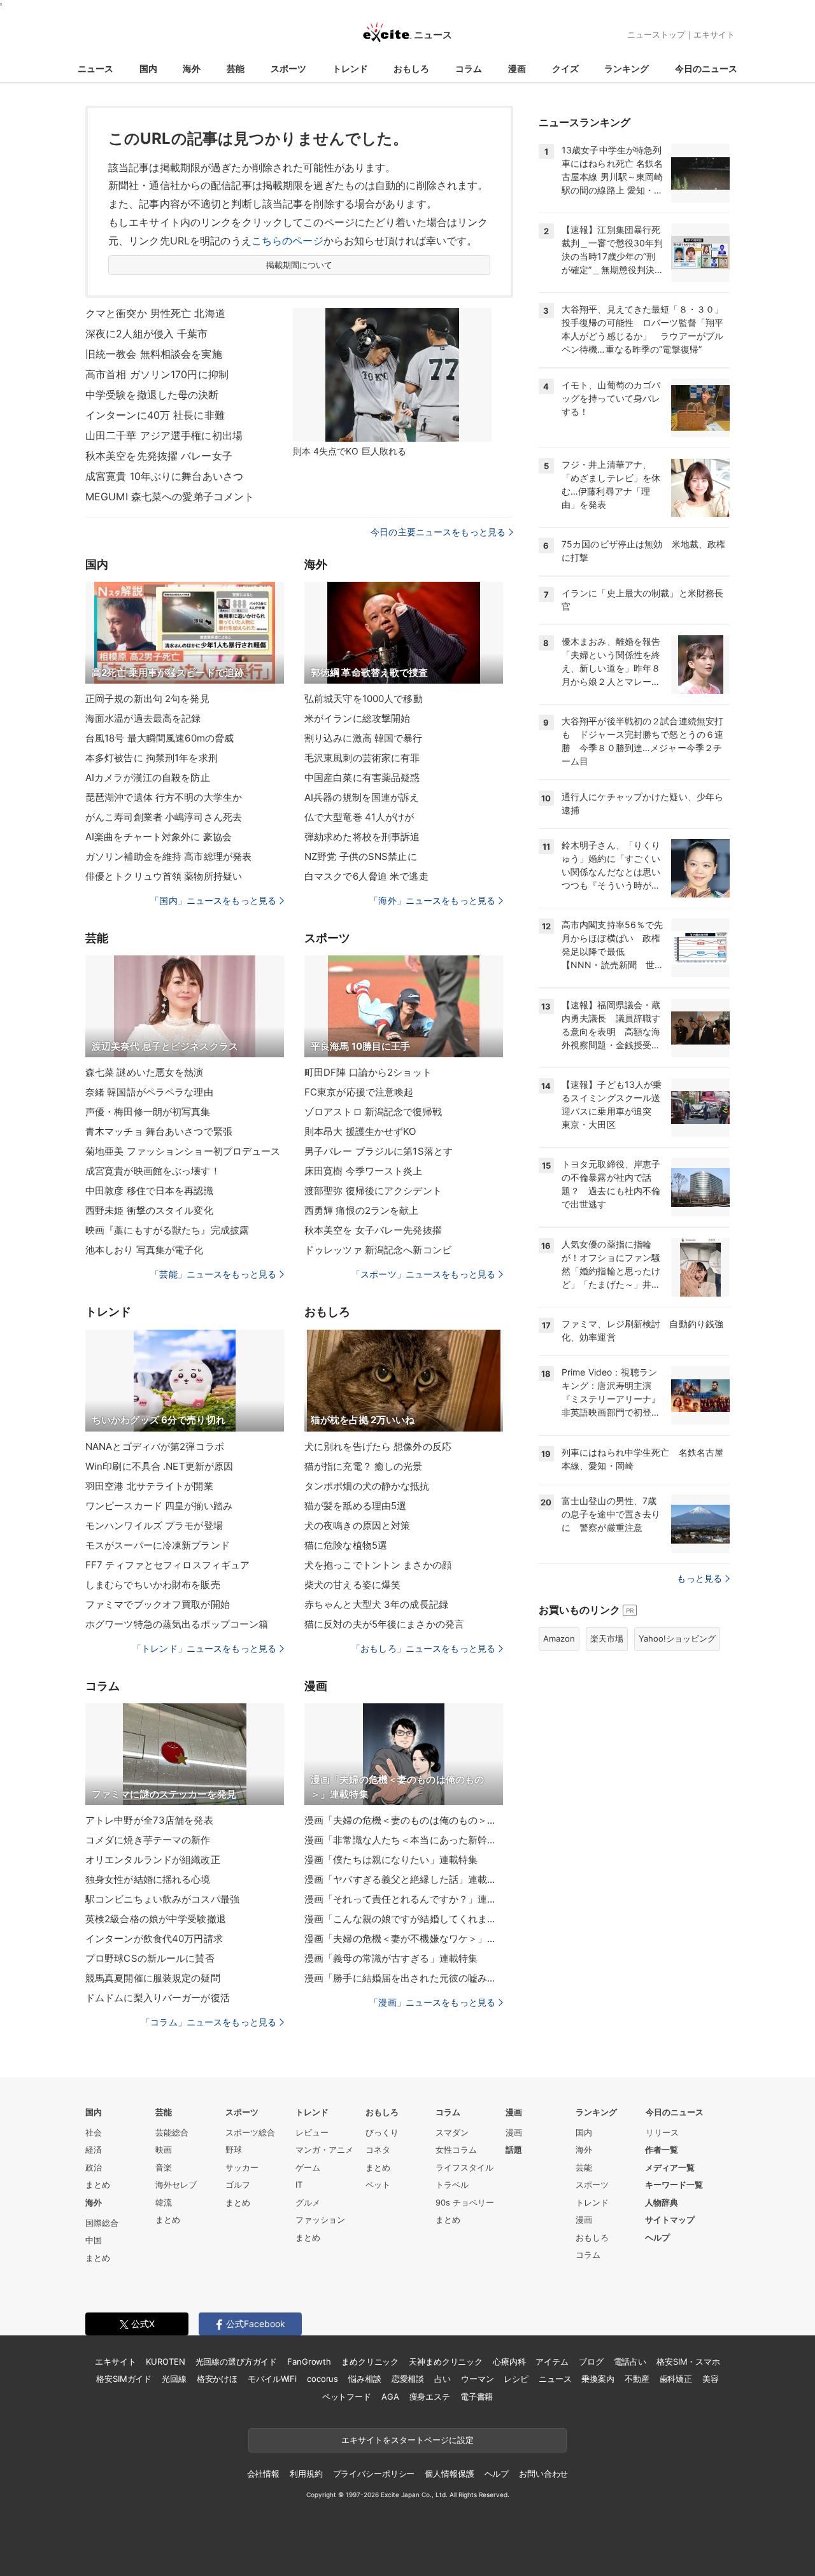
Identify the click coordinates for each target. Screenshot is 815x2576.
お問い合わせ (543, 2474)
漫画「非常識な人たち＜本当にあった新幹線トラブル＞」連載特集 (404, 1840)
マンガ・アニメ (324, 2150)
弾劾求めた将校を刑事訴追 (362, 837)
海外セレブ (176, 2185)
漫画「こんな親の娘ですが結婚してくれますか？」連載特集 (404, 1919)
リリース (662, 2132)
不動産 (637, 2379)
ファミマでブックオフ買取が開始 (158, 1604)
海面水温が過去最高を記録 (143, 718)
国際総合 (102, 2223)
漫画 (517, 68)
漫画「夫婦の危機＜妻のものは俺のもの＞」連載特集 (404, 1820)
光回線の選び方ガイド (237, 2361)
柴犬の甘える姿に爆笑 (352, 1585)
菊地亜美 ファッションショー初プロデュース (183, 1151)
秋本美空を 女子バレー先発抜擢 (373, 1230)
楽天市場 (607, 1638)
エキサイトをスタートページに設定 (407, 2440)
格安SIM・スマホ (688, 2361)
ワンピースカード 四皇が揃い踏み (159, 1506)
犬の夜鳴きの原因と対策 (357, 1525)
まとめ (98, 2185)
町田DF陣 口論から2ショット (368, 1072)
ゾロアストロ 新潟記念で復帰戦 (373, 1112)
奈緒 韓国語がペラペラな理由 (149, 1092)
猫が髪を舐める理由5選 (355, 1506)
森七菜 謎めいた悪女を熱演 (145, 1072)
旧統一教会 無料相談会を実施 (154, 354)
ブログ (591, 2361)
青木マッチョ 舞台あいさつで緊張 (159, 1131)
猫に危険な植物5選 (346, 1545)
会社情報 (263, 2474)
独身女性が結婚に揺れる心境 (148, 1879)
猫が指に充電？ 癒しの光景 (364, 1466)
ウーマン (477, 2379)
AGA (390, 2397)
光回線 (174, 2379)
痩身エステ (430, 2397)
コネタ (378, 2150)
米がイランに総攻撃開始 (357, 718)
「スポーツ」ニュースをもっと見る (423, 1274)
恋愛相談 (408, 2379)
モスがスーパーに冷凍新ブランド (158, 1545)
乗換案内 (598, 2379)
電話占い (630, 2361)
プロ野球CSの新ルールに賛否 (150, 1958)
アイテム (552, 2361)
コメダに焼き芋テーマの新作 (148, 1840)
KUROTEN (165, 2361)
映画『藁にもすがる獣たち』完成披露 (167, 1230)
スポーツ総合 (250, 2132)
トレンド (350, 68)
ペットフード (347, 2397)
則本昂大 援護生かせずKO (360, 1131)
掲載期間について (300, 265)
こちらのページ (287, 241)
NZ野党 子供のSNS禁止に (361, 856)
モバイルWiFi (272, 2379)
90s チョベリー (465, 2202)
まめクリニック (370, 2361)
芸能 (236, 68)
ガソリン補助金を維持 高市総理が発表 (168, 856)
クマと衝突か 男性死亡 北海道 (155, 313)
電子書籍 (477, 2397)
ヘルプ (657, 2237)
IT (299, 2185)
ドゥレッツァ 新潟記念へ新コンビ (378, 1250)
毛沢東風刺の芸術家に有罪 (362, 758)
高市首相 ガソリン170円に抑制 (157, 374)
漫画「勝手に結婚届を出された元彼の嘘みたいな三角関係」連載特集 (404, 1978)
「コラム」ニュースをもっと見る (209, 2022)
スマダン (452, 2132)
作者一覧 (662, 2150)
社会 (94, 2132)
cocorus (322, 2379)
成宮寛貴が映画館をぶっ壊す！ (153, 1171)
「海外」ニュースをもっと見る (432, 900)
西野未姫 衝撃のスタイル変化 (149, 1210)
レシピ (516, 2379)
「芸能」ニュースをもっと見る (213, 1274)
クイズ (565, 68)
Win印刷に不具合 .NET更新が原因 (159, 1466)
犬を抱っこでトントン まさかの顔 (378, 1565)
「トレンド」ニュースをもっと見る (204, 1648)
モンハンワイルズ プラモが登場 (154, 1525)
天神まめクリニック (446, 2361)
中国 (94, 2240)
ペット (378, 2185)
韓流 (164, 2202)
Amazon (559, 1638)
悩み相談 (365, 2379)
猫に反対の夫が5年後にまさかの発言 (384, 1624)
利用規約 (306, 2474)
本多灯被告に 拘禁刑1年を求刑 (152, 758)
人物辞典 (662, 2202)
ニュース (96, 68)
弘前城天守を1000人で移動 (364, 699)
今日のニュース (706, 68)
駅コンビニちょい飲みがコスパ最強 (162, 1899)
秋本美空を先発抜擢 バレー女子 (159, 456)
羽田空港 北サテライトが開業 (149, 1486)
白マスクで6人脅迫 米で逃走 (366, 876)
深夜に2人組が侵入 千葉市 (147, 334)
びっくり (382, 2132)
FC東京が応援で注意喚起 (359, 1092)
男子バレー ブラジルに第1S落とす (379, 1151)
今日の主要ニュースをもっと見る (438, 532)
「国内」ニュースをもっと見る (213, 900)
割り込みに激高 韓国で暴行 (364, 738)
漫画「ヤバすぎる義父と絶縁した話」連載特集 (404, 1879)
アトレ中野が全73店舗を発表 (149, 1820)
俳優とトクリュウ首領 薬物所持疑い (164, 876)
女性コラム (456, 2150)
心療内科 (509, 2361)
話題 (514, 2150)
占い (443, 2379)
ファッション (320, 2220)
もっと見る (699, 1578)
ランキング (627, 68)
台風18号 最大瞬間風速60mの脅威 (159, 738)
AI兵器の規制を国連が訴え (362, 797)
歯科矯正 (676, 2379)
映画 (164, 2150)
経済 (94, 2150)
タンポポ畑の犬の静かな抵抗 (367, 1486)
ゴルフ (238, 2185)
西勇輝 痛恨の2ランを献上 (362, 1210)
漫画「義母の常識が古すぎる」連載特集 (391, 1958)
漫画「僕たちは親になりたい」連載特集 (391, 1860)
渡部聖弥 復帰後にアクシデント (373, 1191)
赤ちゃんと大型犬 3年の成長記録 (376, 1604)
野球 (234, 2150)
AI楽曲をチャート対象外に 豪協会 (159, 837)
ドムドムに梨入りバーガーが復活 (158, 1998)
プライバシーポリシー (374, 2474)
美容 (711, 2379)
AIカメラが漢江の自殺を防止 (148, 778)
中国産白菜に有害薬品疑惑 (362, 778)
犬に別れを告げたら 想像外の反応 (378, 1446)
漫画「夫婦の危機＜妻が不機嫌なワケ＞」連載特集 (404, 1939)
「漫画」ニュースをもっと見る (432, 2002)
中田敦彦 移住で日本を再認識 (149, 1191)
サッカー (242, 2167)
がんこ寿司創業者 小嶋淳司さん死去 (164, 817)
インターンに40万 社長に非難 (155, 415)
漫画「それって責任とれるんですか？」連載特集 (404, 1899)
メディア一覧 (670, 2167)
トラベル (452, 2185)
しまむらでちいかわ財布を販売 (153, 1585)
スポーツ (288, 68)
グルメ (308, 2202)
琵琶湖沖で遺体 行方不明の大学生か (164, 797)
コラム (469, 68)
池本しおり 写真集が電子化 (145, 1250)
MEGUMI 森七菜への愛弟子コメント (170, 496)
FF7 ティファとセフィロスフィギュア (167, 1565)
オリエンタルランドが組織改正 (153, 1860)
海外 (192, 68)
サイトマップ (670, 2220)
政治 (94, 2167)
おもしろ (411, 68)
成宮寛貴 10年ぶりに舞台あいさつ (164, 476)
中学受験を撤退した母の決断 (152, 395)
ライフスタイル (464, 2167)
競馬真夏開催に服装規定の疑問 (153, 1978)
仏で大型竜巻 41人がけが (359, 817)
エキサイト (714, 34)
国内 (148, 68)
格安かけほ (217, 2379)
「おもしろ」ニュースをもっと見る (423, 1648)
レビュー (312, 2132)
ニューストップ (656, 34)
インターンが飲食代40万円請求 (154, 1939)
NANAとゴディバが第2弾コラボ (155, 1446)
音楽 (164, 2167)
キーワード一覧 (674, 2185)
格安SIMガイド (124, 2379)
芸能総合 (172, 2132)
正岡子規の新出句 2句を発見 (147, 699)
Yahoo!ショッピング (677, 1638)
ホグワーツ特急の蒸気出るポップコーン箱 (177, 1624)
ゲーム (308, 2167)
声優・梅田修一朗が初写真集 (148, 1112)
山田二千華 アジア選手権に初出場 (164, 435)
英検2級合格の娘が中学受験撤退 (156, 1919)
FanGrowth (309, 2361)
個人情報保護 (449, 2474)
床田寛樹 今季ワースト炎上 (364, 1171)
